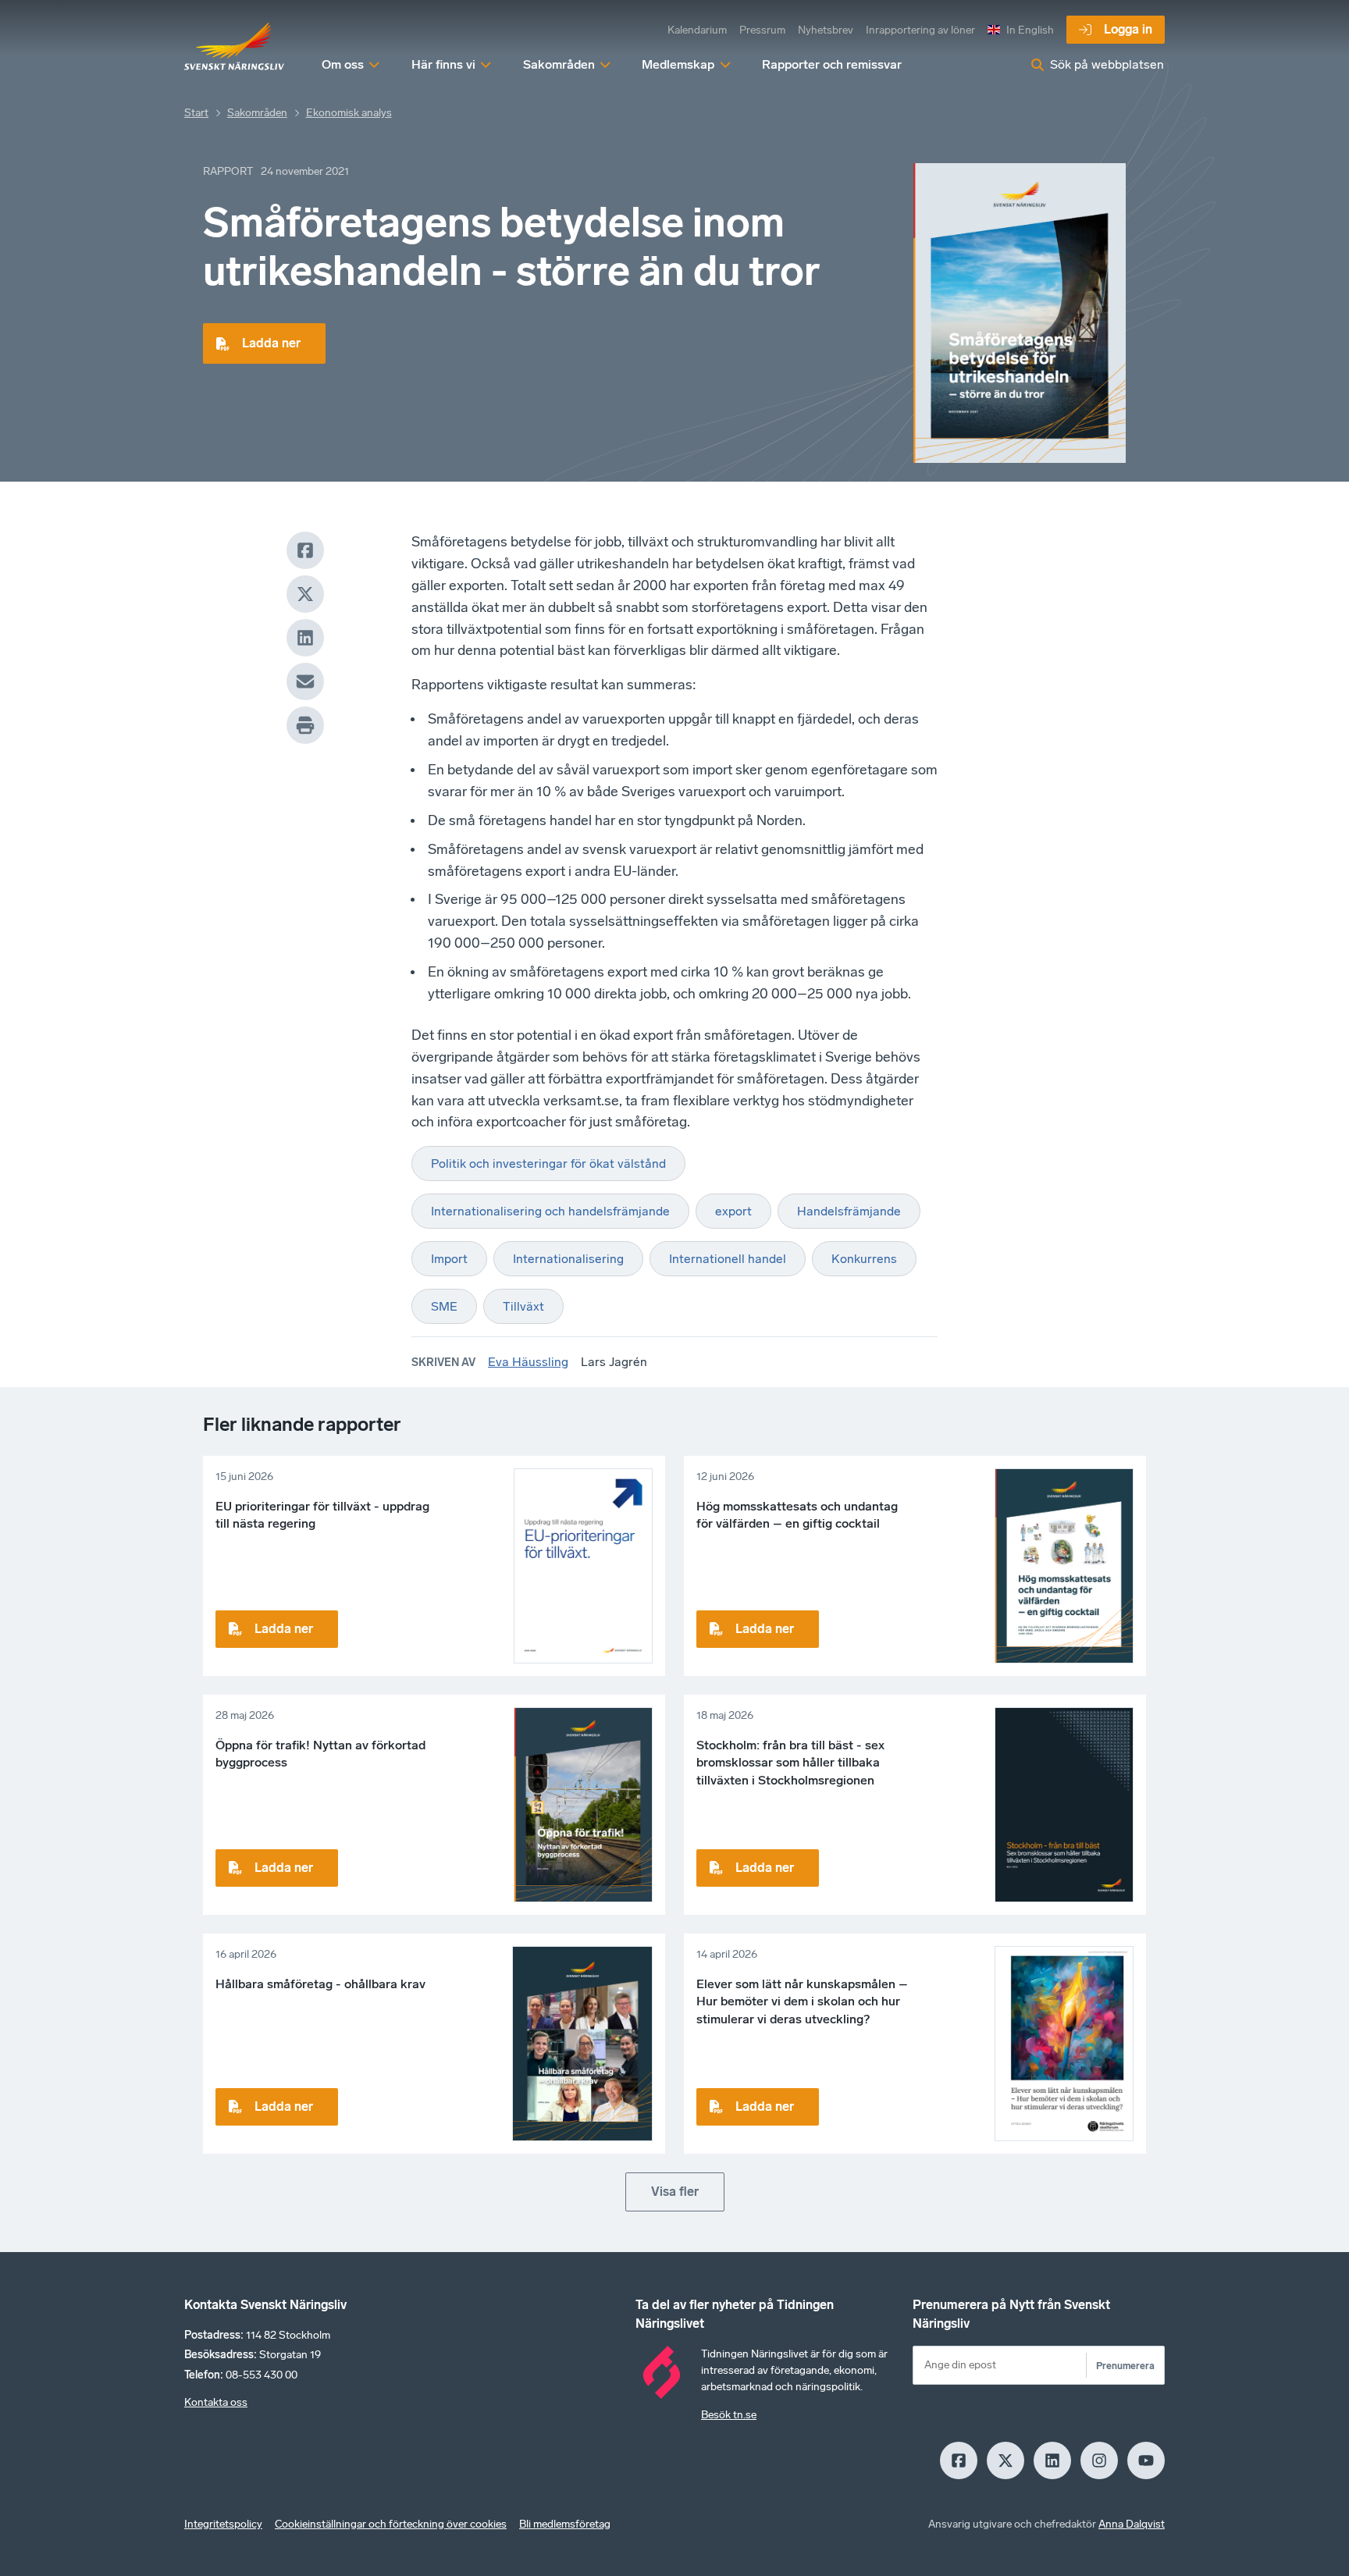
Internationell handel (728, 1259)
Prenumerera (1125, 2366)
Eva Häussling (528, 1362)
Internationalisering (568, 1259)
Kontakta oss (216, 2402)
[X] (305, 594)
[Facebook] (305, 550)
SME (444, 1306)
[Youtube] (1146, 2460)
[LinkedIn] (305, 638)
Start (196, 113)
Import (449, 1259)
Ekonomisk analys (349, 113)
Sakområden (257, 113)
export (733, 1211)
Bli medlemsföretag (565, 2524)
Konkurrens (864, 1259)
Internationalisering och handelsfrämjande (550, 1211)
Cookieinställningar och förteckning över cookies (391, 2524)
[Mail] (305, 681)
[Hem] (234, 47)
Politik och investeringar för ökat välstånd (548, 1163)
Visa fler (675, 2192)
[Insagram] (1099, 2460)
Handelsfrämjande (849, 1211)
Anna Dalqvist (1132, 2524)
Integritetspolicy (223, 2524)
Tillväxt (523, 1306)
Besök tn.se (729, 2415)
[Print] (305, 725)
